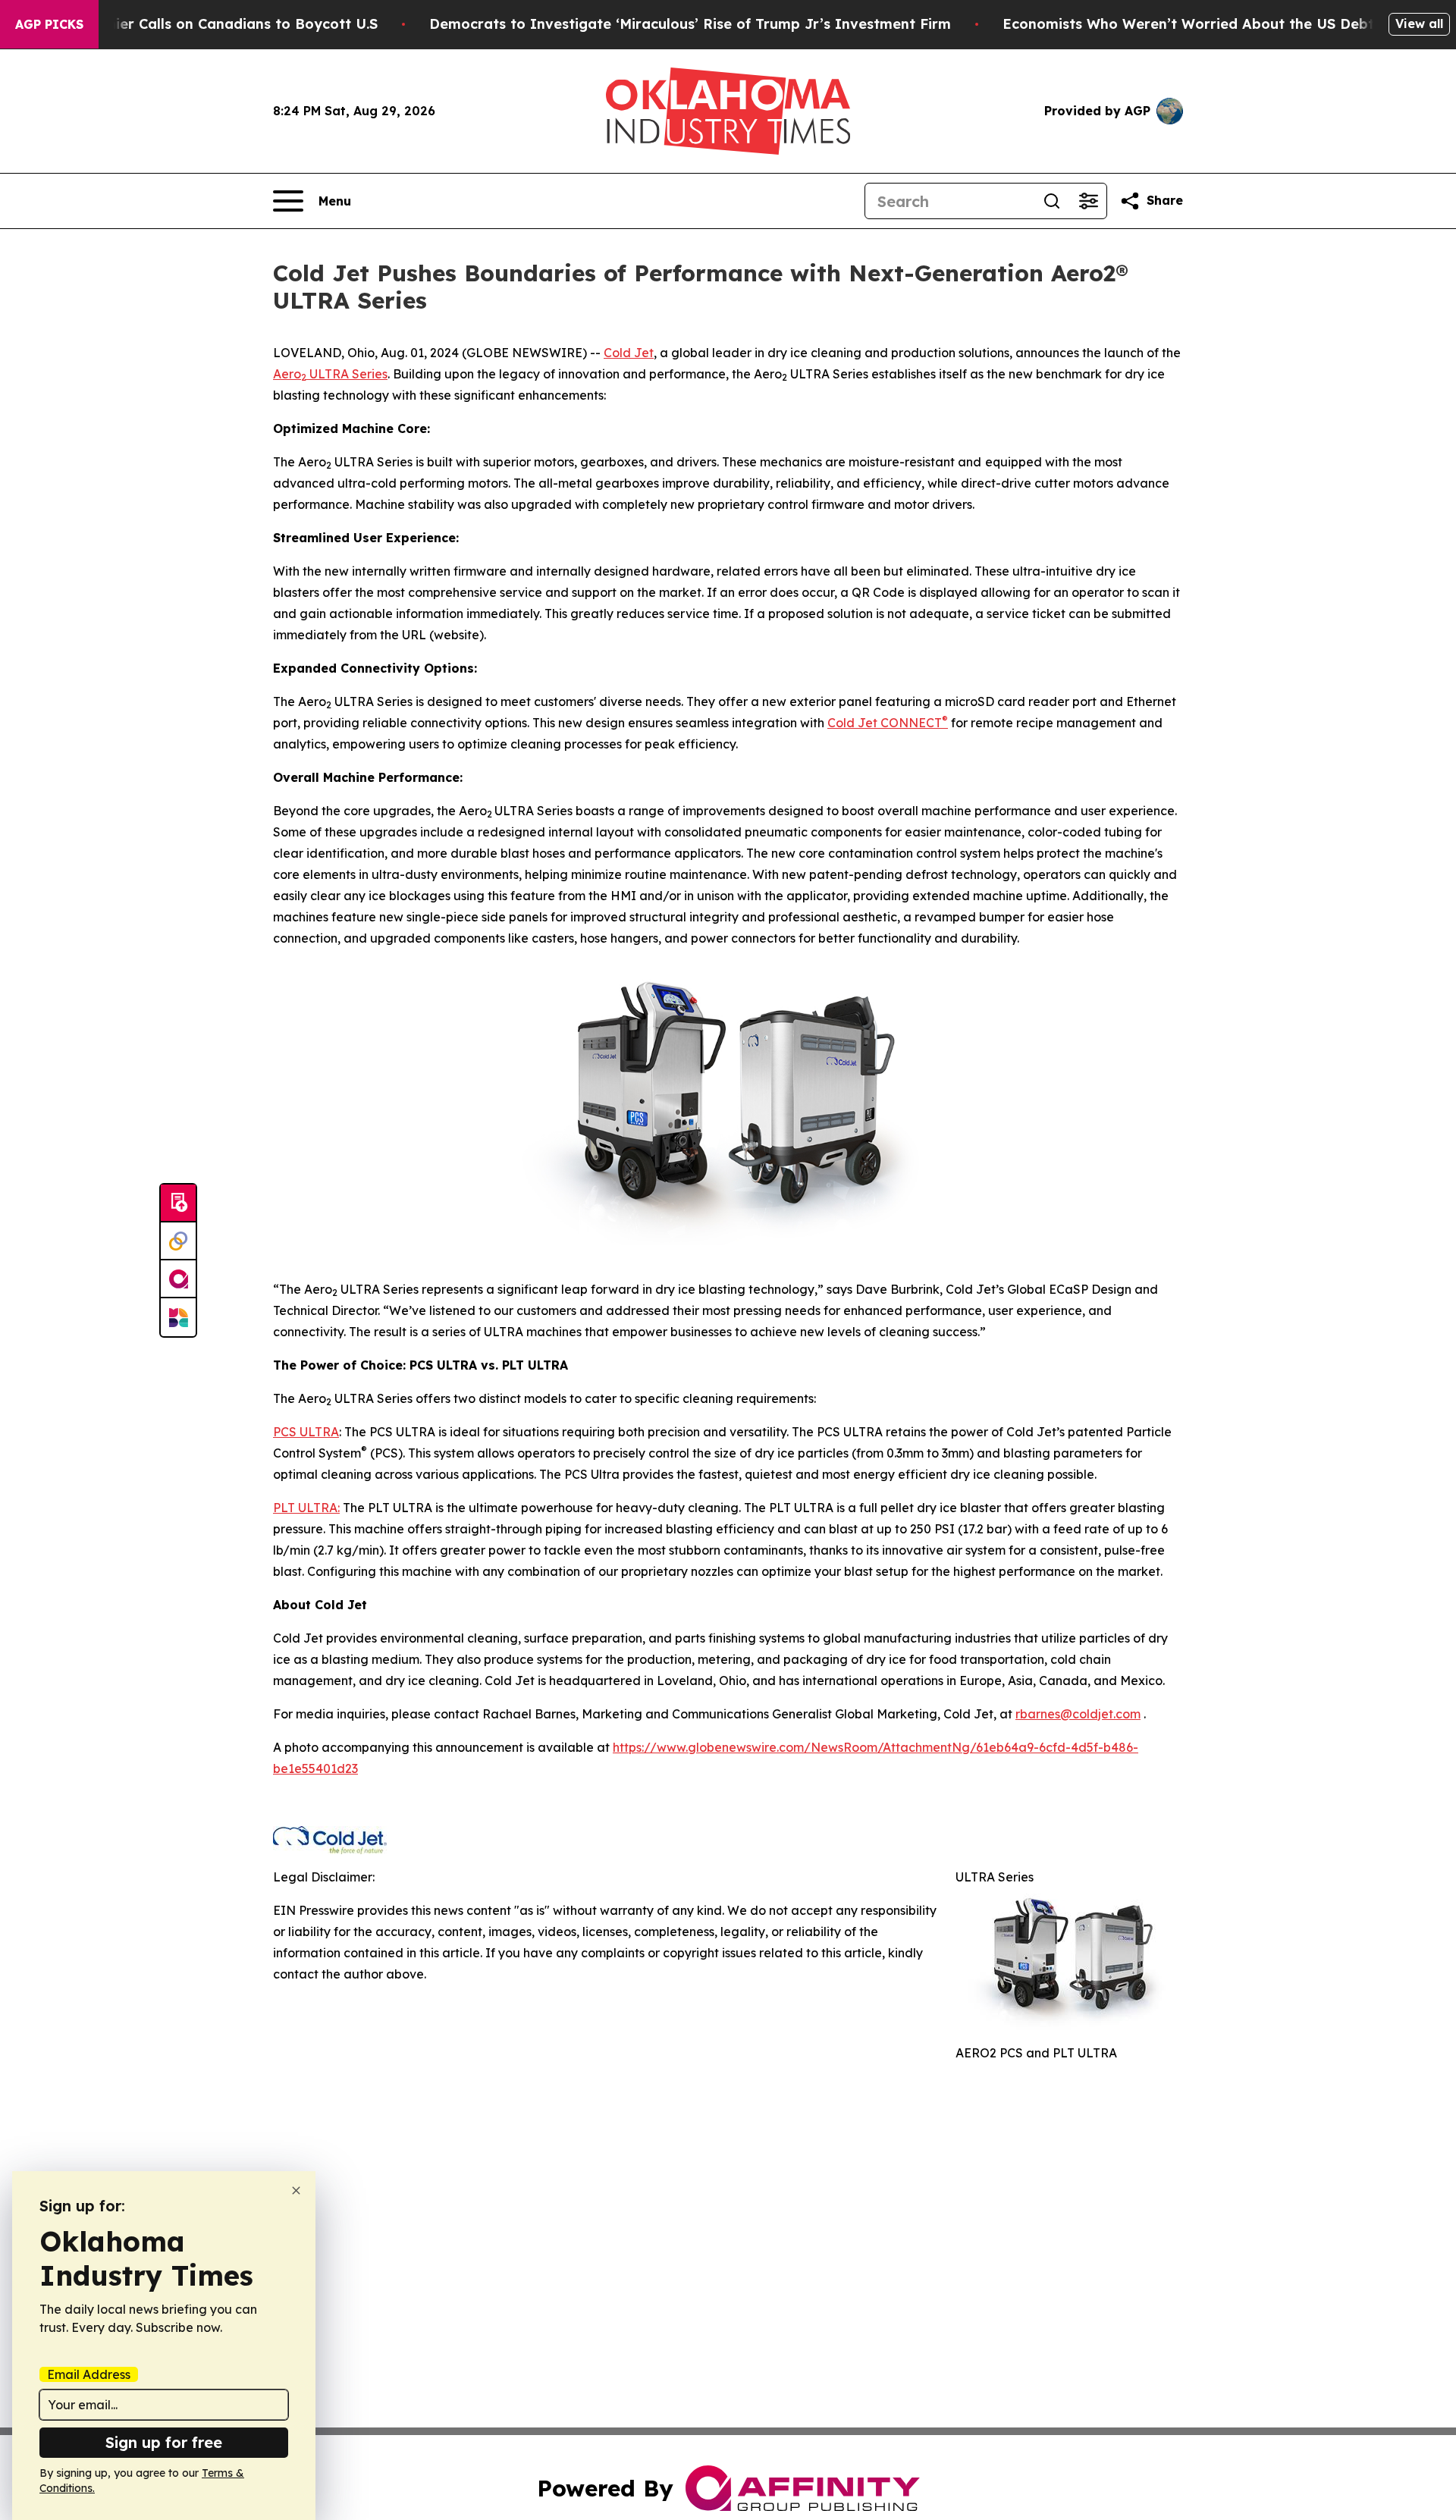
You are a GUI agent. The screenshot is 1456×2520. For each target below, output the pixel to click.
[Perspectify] (178, 1241)
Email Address (89, 2374)
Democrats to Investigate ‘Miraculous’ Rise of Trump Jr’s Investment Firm (690, 24)
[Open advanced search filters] (1088, 201)
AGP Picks (49, 24)
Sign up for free (164, 2442)
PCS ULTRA (306, 1432)
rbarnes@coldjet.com (1078, 1714)
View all (1419, 24)
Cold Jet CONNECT (888, 723)
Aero (287, 374)
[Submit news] (178, 1204)
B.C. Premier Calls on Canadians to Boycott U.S (214, 24)
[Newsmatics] (178, 1317)
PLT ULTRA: (306, 1508)
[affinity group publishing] (178, 1279)
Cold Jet (629, 353)
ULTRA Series (347, 374)
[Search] (1052, 201)
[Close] (296, 2190)
